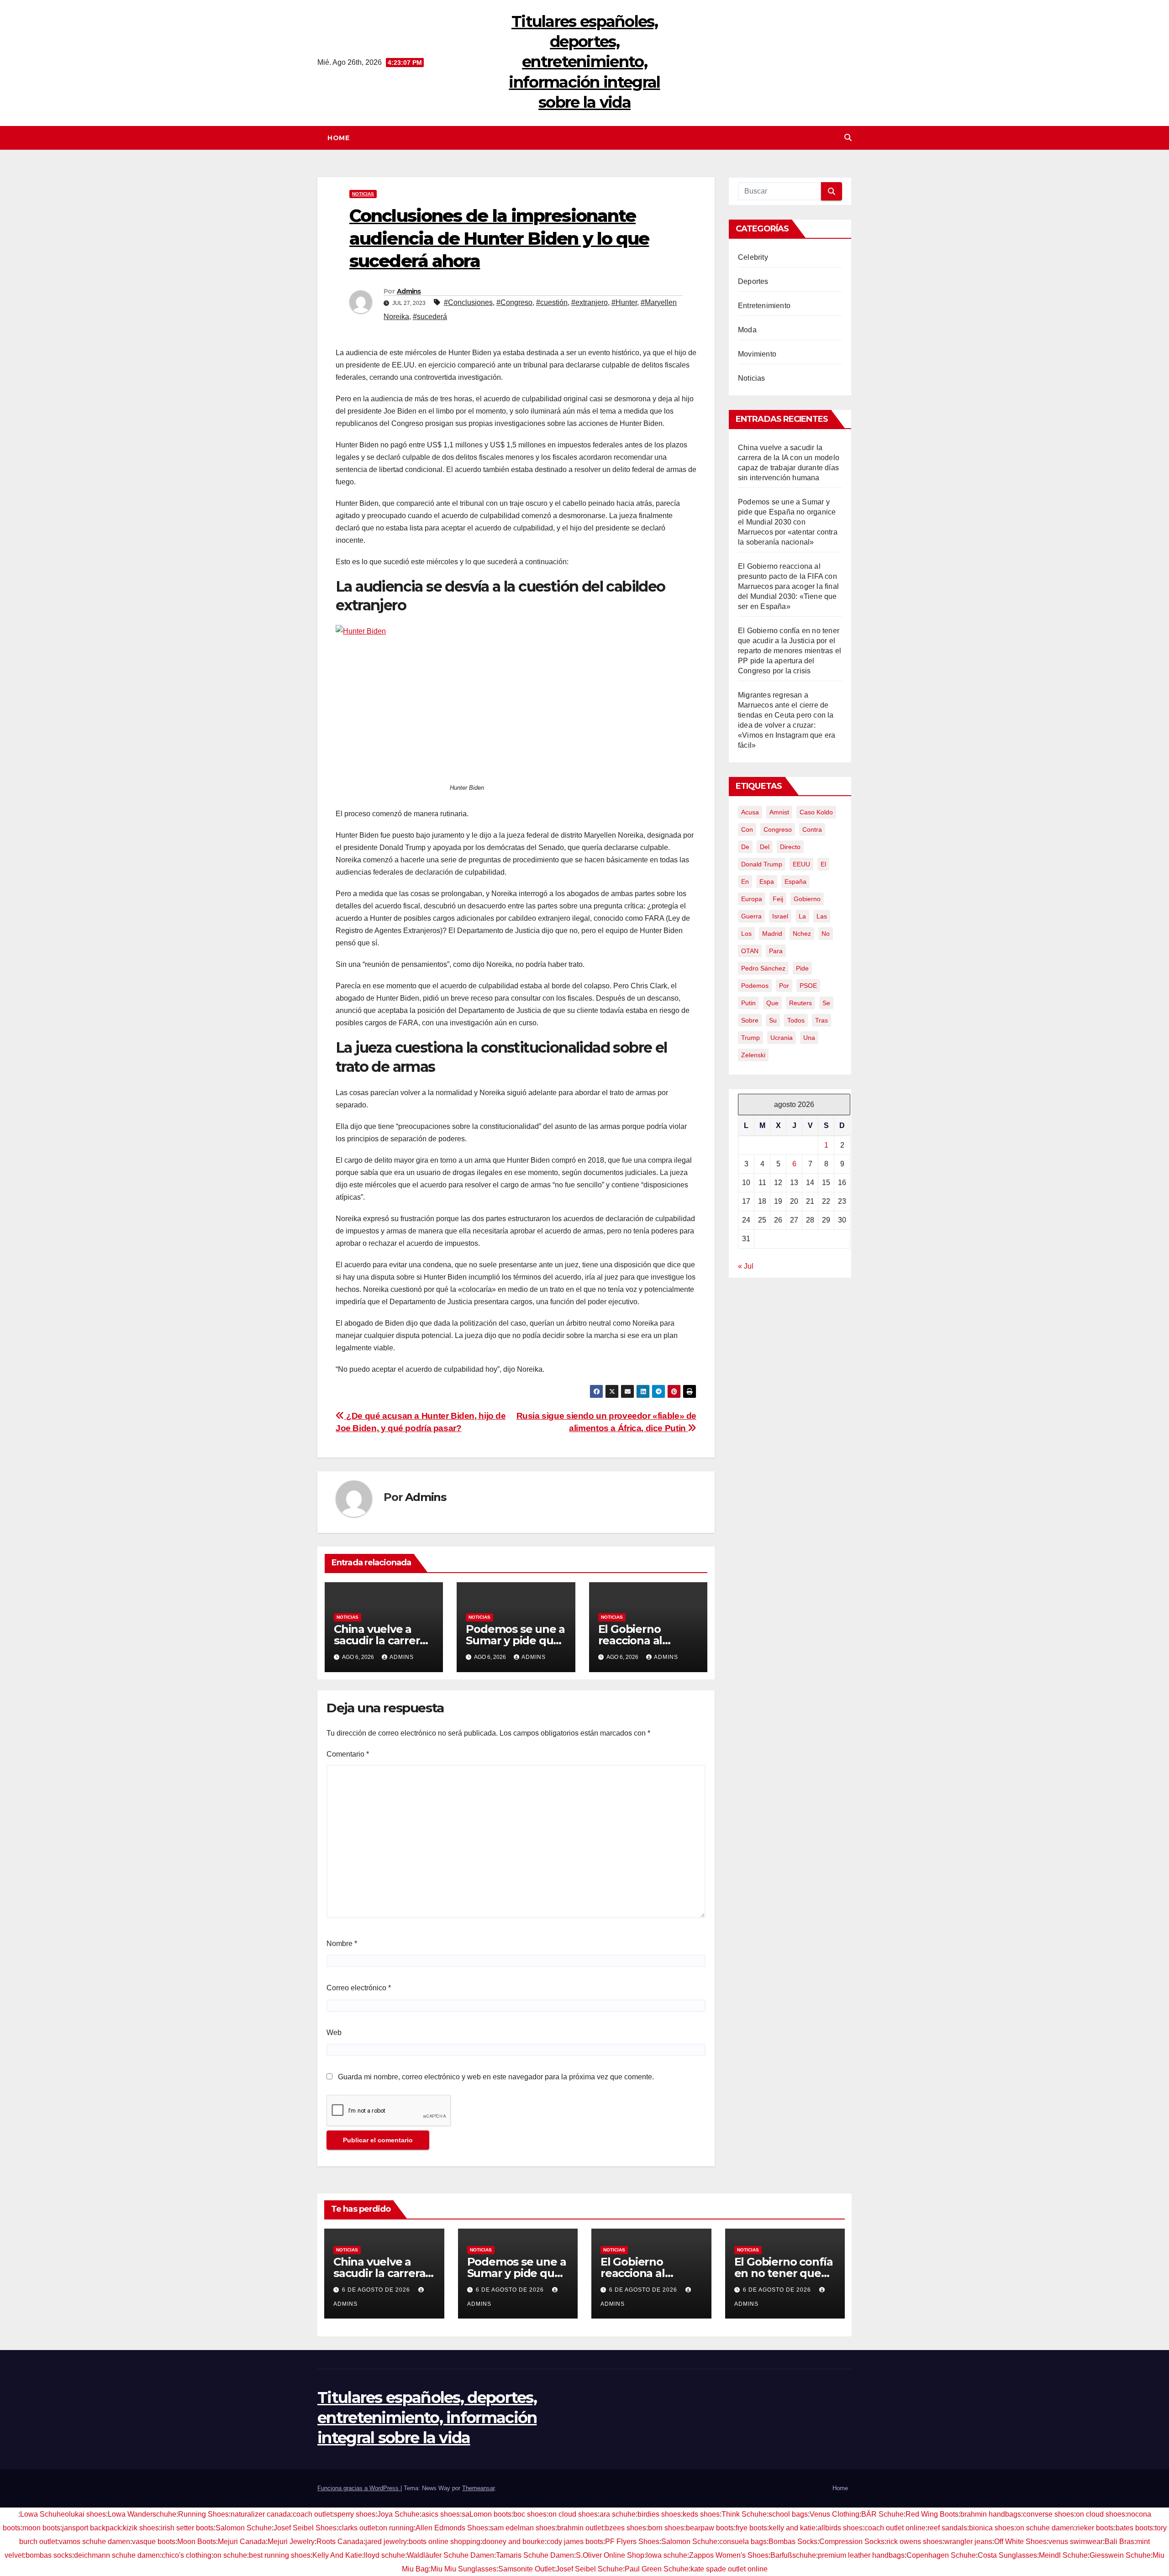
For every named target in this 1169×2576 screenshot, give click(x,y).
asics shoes (441, 2514)
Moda (747, 330)
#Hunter (624, 302)
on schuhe (230, 2555)
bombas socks (49, 2555)
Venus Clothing (835, 2514)
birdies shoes (659, 2514)
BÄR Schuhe (882, 2514)
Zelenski (753, 1055)
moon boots (41, 2528)
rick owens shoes (914, 2542)
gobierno (807, 899)
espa (767, 881)
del (765, 847)
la (802, 916)
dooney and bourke (513, 2542)
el (823, 864)
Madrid (772, 934)
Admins (409, 291)
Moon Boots (197, 2542)
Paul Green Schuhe (657, 2569)
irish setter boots (187, 2528)
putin (748, 1003)
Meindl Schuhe (1063, 2555)
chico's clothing (187, 2555)
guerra (751, 916)
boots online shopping (445, 2542)
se (826, 1003)
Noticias (363, 194)
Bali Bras (1119, 2542)
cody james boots (575, 2542)
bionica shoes (992, 2528)
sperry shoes (355, 2514)
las (822, 916)
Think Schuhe (744, 2514)
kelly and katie (792, 2528)
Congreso (778, 829)
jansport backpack (92, 2528)
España (795, 881)
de (745, 847)
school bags (788, 2514)
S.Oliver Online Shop (610, 2555)
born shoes (666, 2528)
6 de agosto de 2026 (377, 2290)
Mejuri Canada (242, 2542)
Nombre (342, 1944)
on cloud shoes (573, 2514)
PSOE (808, 986)
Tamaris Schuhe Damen (535, 2555)
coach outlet (312, 2514)
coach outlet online (895, 2528)
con (747, 829)
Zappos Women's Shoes (729, 2555)
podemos (755, 986)
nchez (802, 934)
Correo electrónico (359, 1988)
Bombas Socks (793, 2542)
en (745, 881)
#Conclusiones (468, 302)
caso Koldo (816, 812)
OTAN (750, 951)
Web (334, 2033)
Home (338, 138)
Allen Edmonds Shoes (452, 2528)
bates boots (1134, 2528)
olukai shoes (85, 2514)
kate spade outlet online (729, 2569)
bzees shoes (626, 2528)
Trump (750, 1038)
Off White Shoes (1020, 2542)
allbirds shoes (840, 2528)
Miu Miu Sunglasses (463, 2569)
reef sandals (947, 2528)
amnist (779, 812)
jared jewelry (386, 2542)
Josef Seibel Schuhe (589, 2569)
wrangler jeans (968, 2542)
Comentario (348, 1754)
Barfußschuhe (793, 2555)
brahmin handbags (991, 2514)
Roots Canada (340, 2542)
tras (821, 1020)
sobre (750, 1020)
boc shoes (530, 2514)
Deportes (753, 281)
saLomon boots (487, 2514)
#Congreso (514, 302)
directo (790, 847)
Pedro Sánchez (763, 968)
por (784, 986)
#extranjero (590, 302)
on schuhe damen (1045, 2528)
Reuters (800, 1003)
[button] (848, 138)
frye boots (751, 2528)
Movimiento (757, 354)
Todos (796, 1020)
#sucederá (430, 317)
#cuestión (552, 302)
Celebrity (753, 257)
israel (780, 916)
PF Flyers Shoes (632, 2542)
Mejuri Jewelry (291, 2542)
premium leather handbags (861, 2555)
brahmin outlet (580, 2528)
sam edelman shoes (523, 2528)
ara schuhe (618, 2514)
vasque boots (154, 2542)
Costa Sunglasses (1007, 2555)
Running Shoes (203, 2514)
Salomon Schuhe (244, 2528)
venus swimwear (1076, 2542)
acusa (750, 812)
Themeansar (478, 2488)
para (776, 951)
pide (802, 968)
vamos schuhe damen (95, 2542)
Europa (752, 899)
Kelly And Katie (337, 2555)
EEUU (801, 864)
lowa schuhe (667, 2555)
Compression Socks (852, 2542)
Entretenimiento (764, 306)
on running (396, 2528)
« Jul (746, 1266)
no (826, 934)
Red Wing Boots (932, 2514)
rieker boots (1095, 2528)
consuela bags (743, 2542)
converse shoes (1048, 2514)
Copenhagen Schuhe (941, 2555)
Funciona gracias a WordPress (359, 2488)
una (809, 1038)
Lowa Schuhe (42, 2514)
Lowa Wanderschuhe (142, 2514)
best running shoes (280, 2555)
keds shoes (701, 2514)
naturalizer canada (261, 2514)
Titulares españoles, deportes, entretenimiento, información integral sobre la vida (584, 62)
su (773, 1020)
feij (778, 899)
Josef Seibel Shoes (305, 2528)
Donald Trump (762, 864)
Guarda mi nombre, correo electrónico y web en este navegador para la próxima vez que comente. (496, 2077)
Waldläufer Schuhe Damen (450, 2555)
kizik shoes (141, 2528)
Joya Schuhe (398, 2514)
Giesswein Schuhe (1120, 2555)
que (772, 1003)
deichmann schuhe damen (117, 2555)
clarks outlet (358, 2528)
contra (812, 829)
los (746, 934)
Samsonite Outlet (526, 2569)
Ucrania (782, 1038)
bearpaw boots (710, 2528)
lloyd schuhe (384, 2555)
